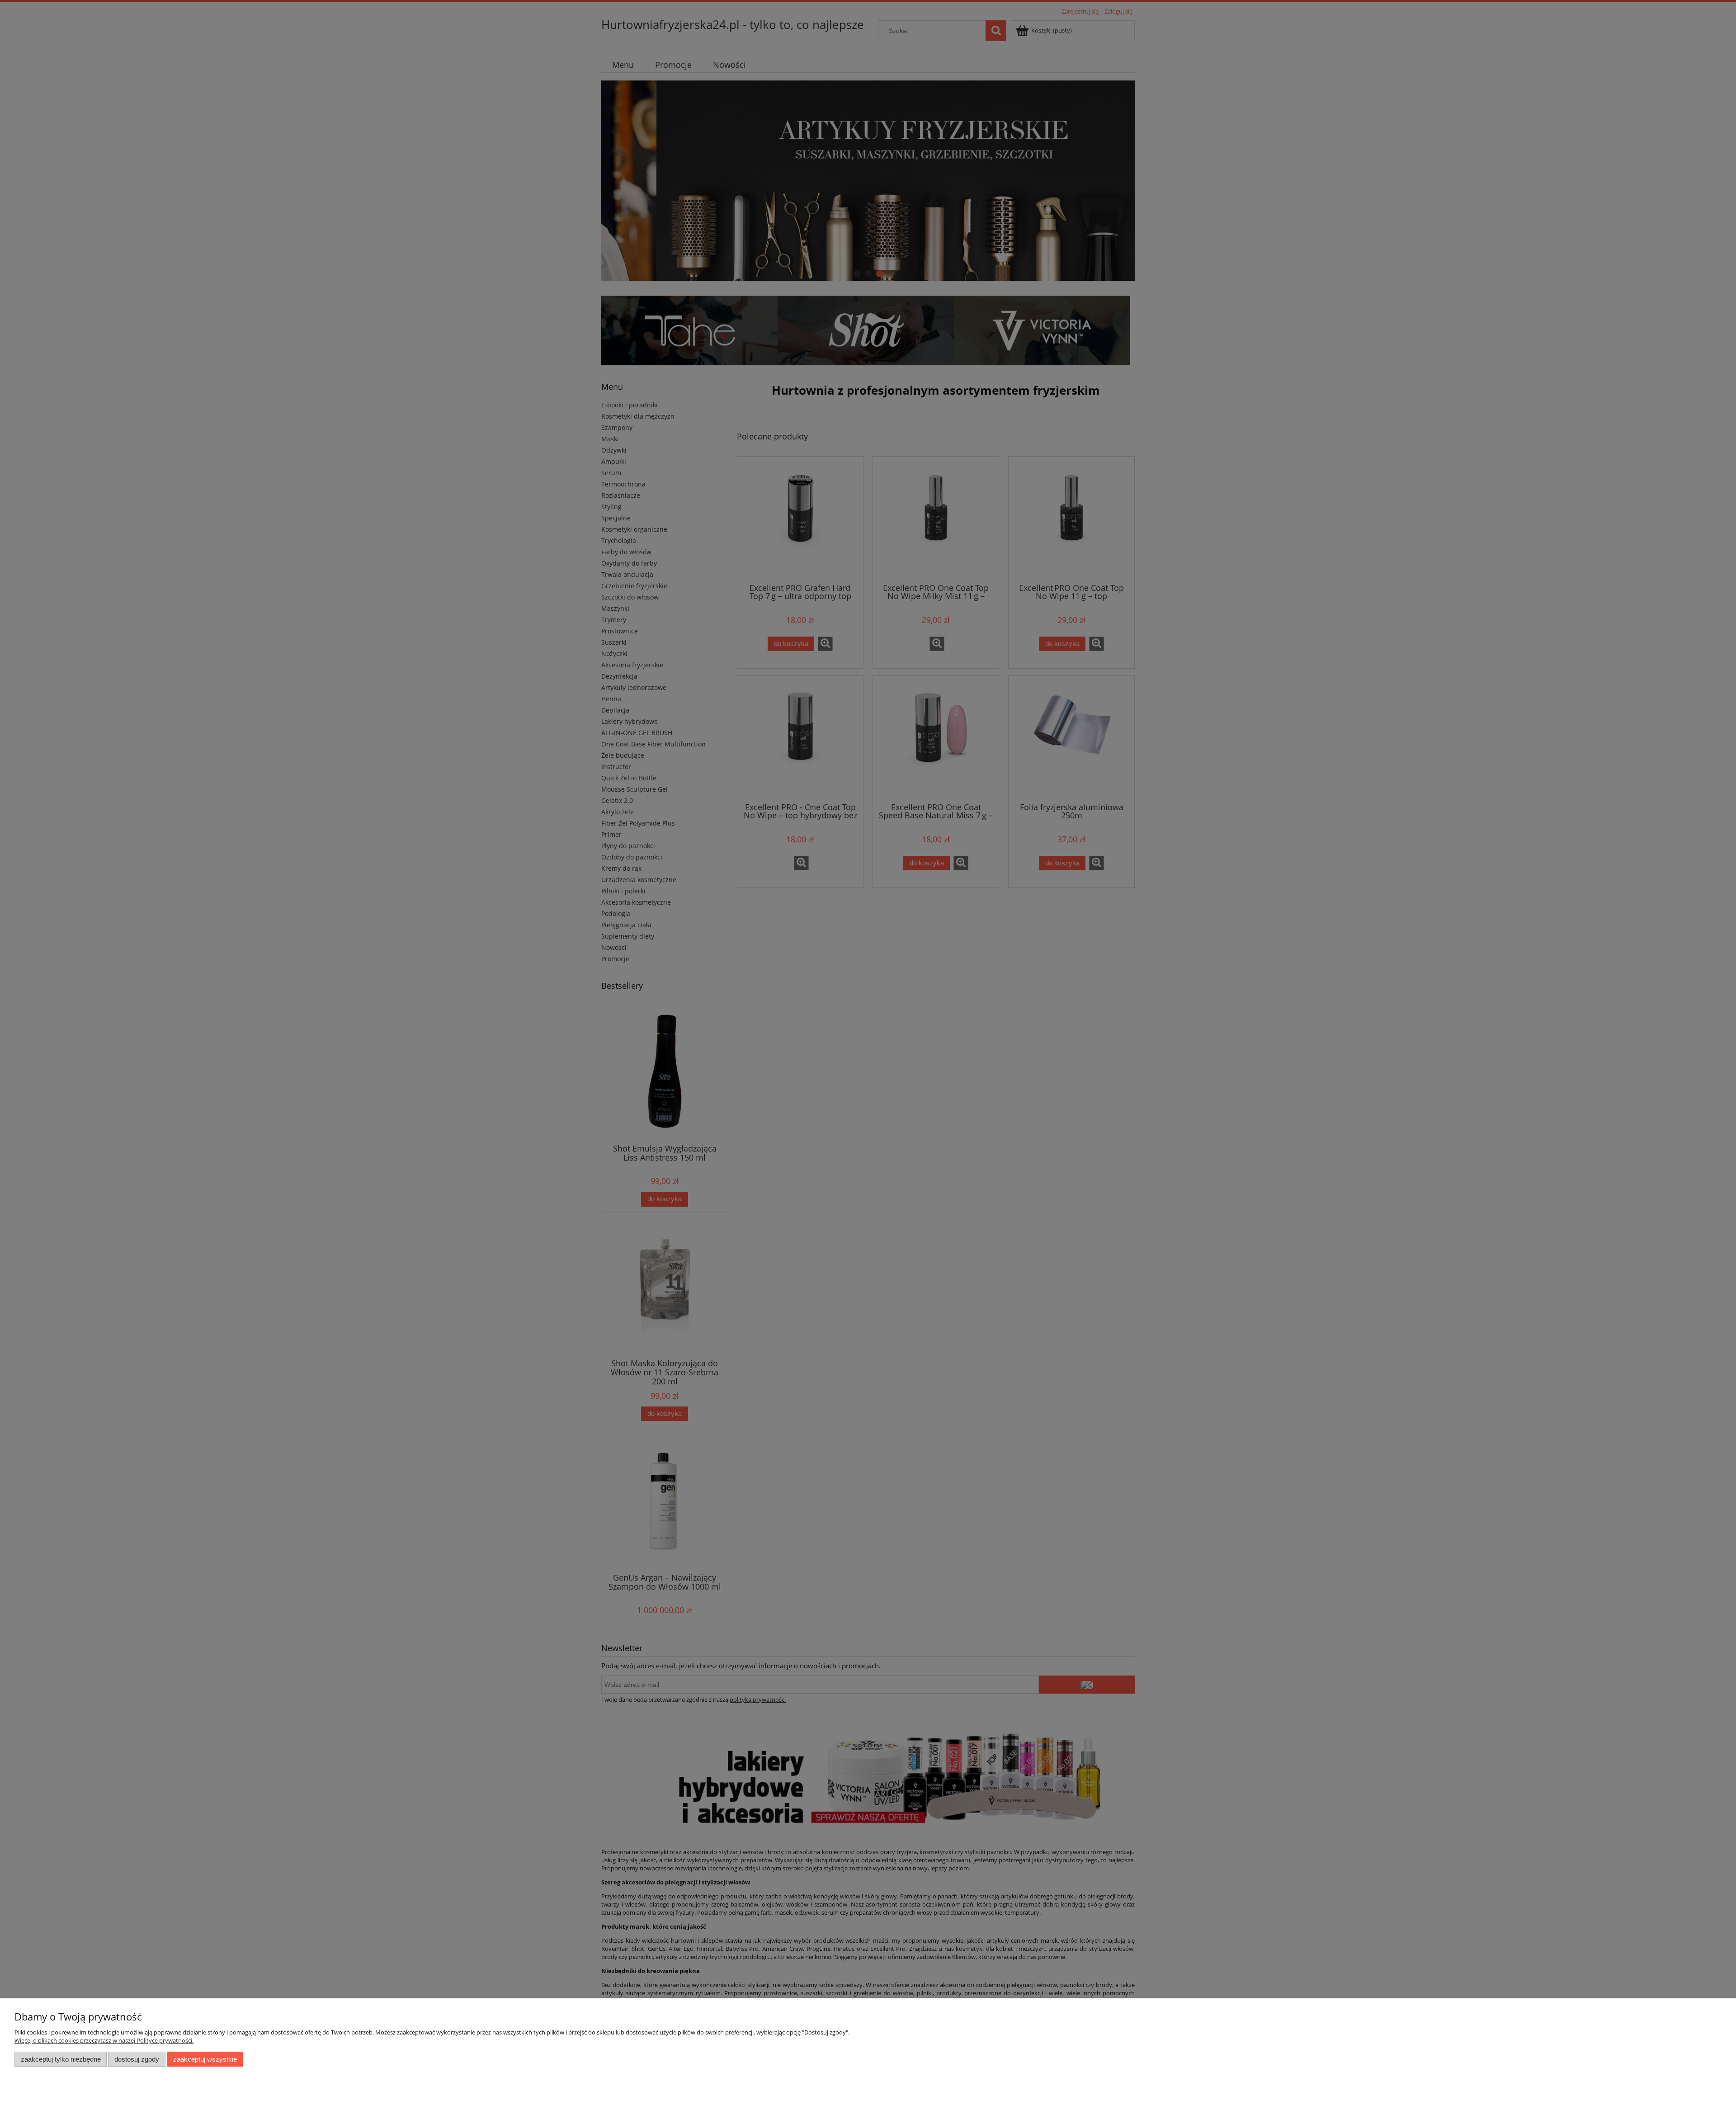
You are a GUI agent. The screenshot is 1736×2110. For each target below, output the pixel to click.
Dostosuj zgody (137, 2059)
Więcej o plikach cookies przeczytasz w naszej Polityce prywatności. (104, 2040)
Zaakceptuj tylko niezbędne (61, 2059)
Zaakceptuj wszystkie (205, 2059)
